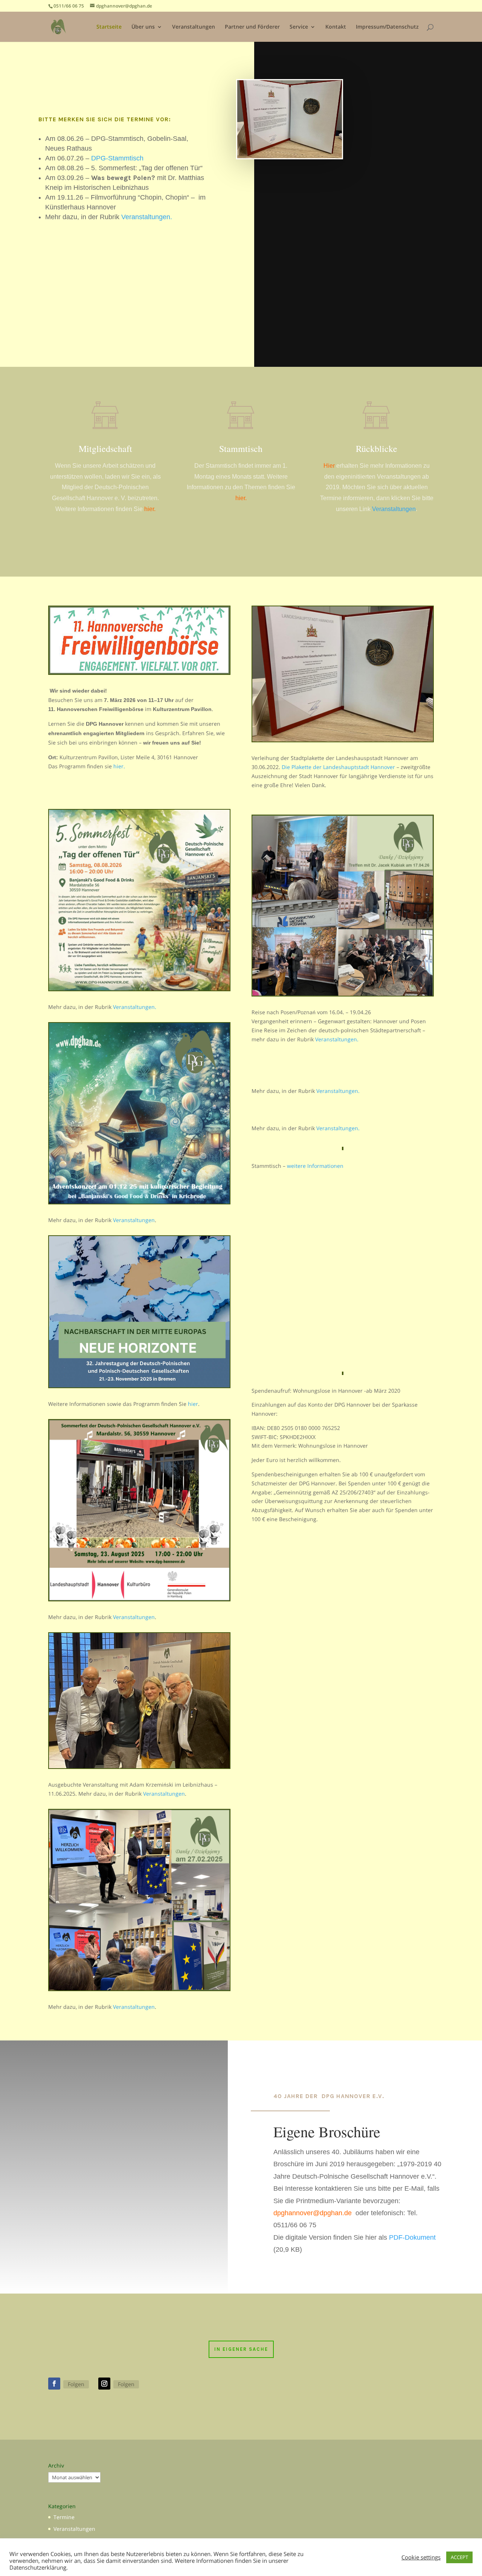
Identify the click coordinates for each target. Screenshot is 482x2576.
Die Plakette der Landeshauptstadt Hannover (339, 767)
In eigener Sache (241, 2349)
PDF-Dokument (412, 2237)
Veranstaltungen (194, 27)
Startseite (109, 27)
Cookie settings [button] (421, 2557)
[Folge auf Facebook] (54, 2384)
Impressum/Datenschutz (387, 27)
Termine (64, 2517)
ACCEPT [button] (459, 2557)
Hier (329, 466)
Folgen (76, 2384)
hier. (149, 509)
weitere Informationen (315, 1166)
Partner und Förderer (252, 27)
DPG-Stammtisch (117, 158)
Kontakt (336, 27)
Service (299, 27)
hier (193, 1404)
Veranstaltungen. (147, 217)
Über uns (143, 27)
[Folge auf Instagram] (104, 2384)
